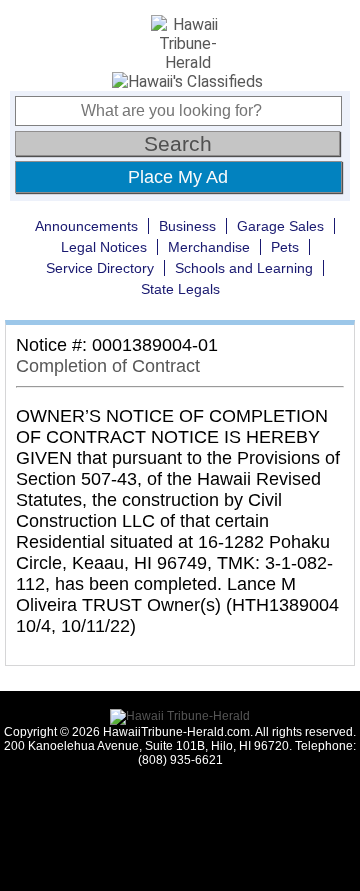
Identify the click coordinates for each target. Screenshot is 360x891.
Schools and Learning (244, 268)
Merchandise (209, 247)
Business (187, 226)
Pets (285, 247)
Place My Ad (178, 177)
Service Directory (100, 268)
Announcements (86, 226)
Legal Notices (104, 247)
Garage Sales (280, 226)
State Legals (180, 289)
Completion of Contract (108, 366)
